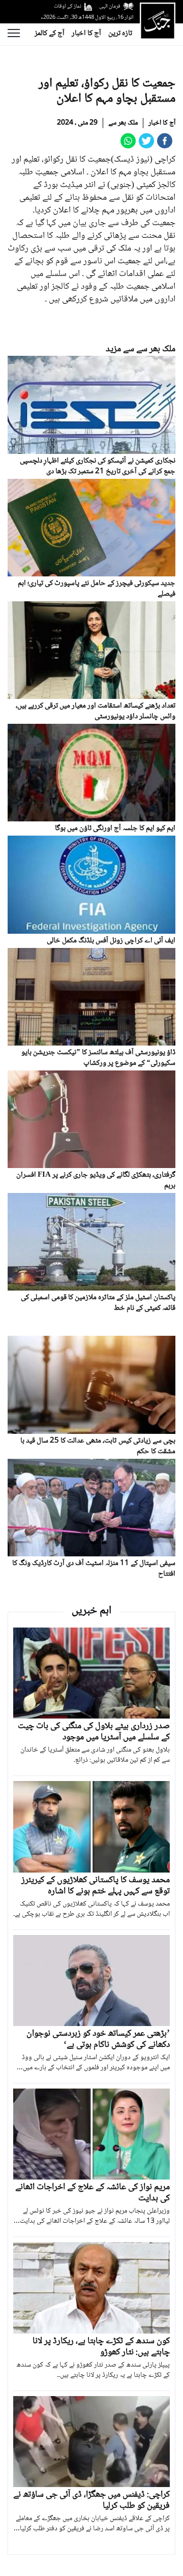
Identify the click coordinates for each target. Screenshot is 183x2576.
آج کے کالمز (50, 34)
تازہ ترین (120, 34)
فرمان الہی (110, 6)
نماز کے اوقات (68, 6)
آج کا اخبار (86, 34)
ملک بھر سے (123, 123)
